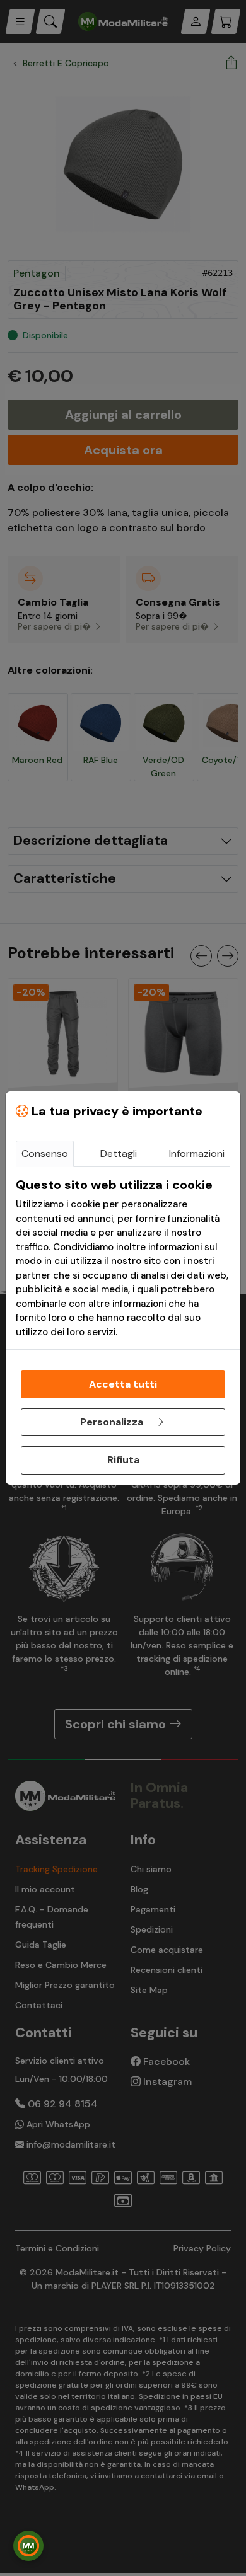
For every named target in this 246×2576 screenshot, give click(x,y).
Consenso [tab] (45, 1153)
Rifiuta (123, 1460)
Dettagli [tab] (119, 1153)
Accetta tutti (123, 1384)
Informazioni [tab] (197, 1153)
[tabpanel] (123, 1258)
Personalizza (113, 1422)
